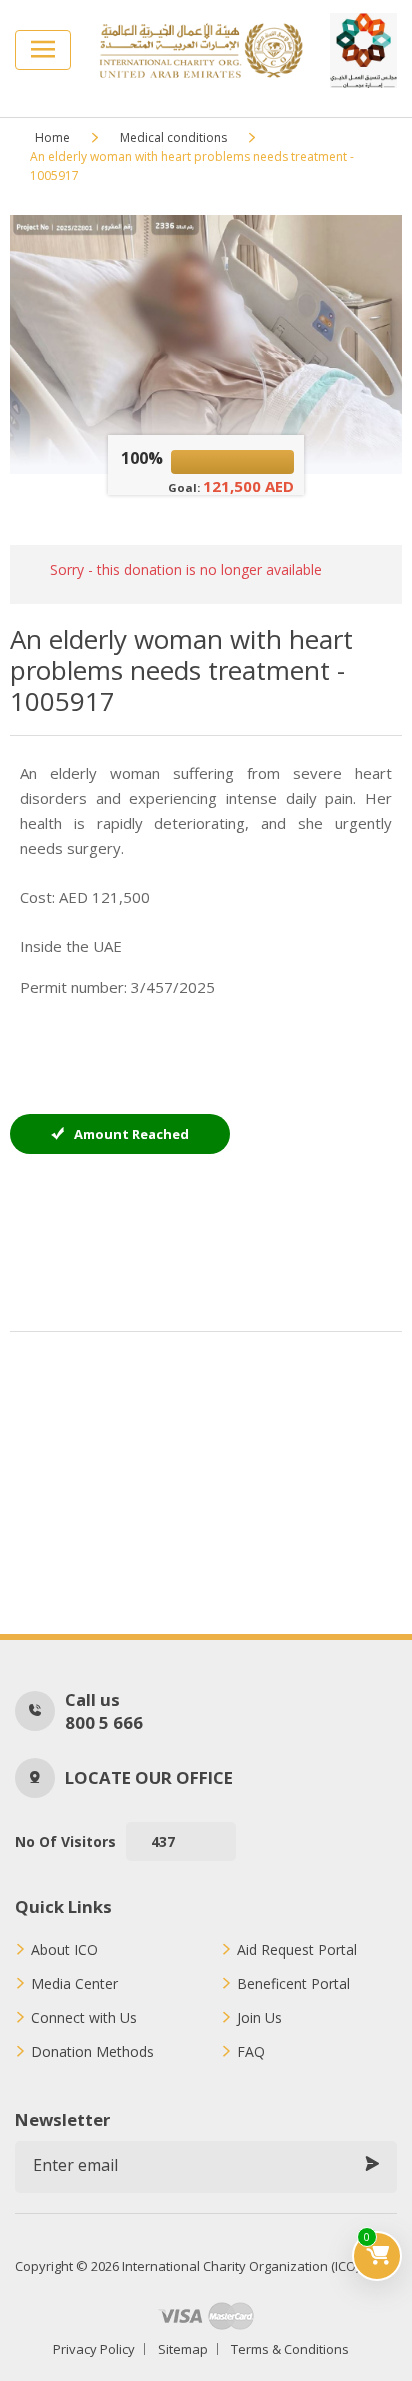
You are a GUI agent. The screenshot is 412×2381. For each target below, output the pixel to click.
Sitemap (183, 2349)
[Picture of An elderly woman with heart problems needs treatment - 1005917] (205, 344)
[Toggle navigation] (43, 50)
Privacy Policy (94, 2349)
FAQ (251, 2052)
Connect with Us (84, 2018)
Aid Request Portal (297, 1950)
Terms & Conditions (290, 2349)
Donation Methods (92, 2052)
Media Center (74, 1984)
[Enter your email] (372, 2165)
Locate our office (149, 1777)
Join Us (259, 2018)
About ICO (64, 1950)
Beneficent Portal (293, 1984)
